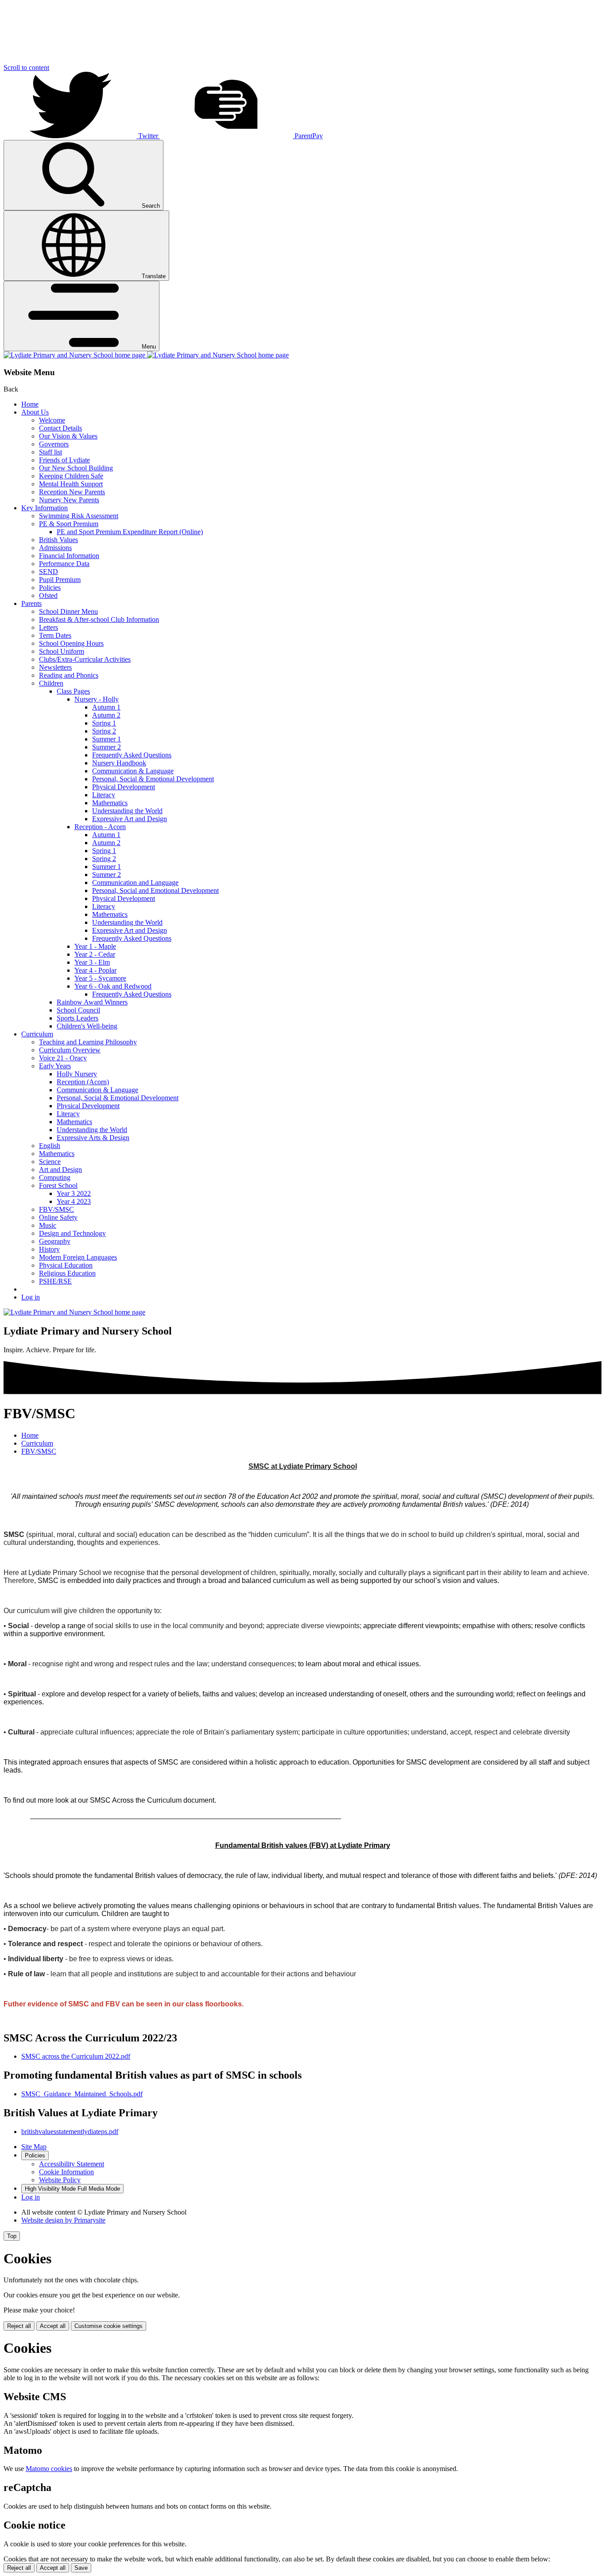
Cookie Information (66, 2172)
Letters (48, 627)
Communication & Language (133, 771)
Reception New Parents (72, 492)
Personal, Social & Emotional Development (153, 779)
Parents (31, 603)
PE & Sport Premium (69, 524)
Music (48, 1225)
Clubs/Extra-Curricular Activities (85, 659)
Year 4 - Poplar (95, 970)
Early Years (55, 1066)
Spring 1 (104, 723)
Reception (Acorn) (83, 1082)
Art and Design (60, 1170)
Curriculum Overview (70, 1050)
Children (51, 683)
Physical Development (124, 787)
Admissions (55, 548)
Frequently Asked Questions (132, 755)
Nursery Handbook (119, 763)
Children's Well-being (87, 1026)
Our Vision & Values (68, 436)
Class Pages (73, 691)
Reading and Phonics (69, 675)
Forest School (58, 1185)
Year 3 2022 (74, 1193)
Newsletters (55, 667)
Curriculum (37, 1034)
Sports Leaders (78, 1018)
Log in (31, 1297)
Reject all (19, 2326)
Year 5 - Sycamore (100, 978)
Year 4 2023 (74, 1201)
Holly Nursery (77, 1074)
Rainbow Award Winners (92, 1002)
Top (12, 2236)
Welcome (52, 420)
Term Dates (55, 635)
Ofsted (48, 596)
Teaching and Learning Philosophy (88, 1042)
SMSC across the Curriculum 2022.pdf (76, 2056)
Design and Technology (72, 1233)
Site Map (34, 2147)
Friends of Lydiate (64, 460)
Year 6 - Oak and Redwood (113, 986)
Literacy (104, 795)
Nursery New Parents (69, 500)
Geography (55, 1241)
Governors (54, 444)
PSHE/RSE (55, 1281)
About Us (35, 412)
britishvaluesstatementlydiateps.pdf (70, 2132)
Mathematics (110, 803)
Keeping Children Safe (71, 476)
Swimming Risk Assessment (79, 516)
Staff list (50, 452)
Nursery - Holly (97, 699)
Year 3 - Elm (92, 962)
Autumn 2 (106, 715)
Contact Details (60, 428)
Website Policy (60, 2180)
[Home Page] (146, 355)
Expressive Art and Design (130, 819)
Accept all (53, 2326)
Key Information (45, 508)
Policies (50, 588)
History (49, 1249)
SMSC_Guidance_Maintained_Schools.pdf (82, 2094)
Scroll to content (26, 68)
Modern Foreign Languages (78, 1257)
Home (30, 404)
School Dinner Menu (68, 611)
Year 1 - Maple (95, 946)
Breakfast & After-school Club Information (99, 619)
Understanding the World (127, 811)
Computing (55, 1177)
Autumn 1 (106, 707)
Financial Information (69, 556)
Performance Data (64, 564)
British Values (58, 540)
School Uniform (62, 651)
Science (50, 1162)
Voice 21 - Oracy (63, 1058)
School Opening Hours (71, 643)
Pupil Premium (60, 580)
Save (81, 2568)
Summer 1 (107, 739)
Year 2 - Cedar (95, 954)
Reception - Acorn (100, 827)
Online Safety (58, 1217)
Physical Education (66, 1265)
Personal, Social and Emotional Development (155, 890)
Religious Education (67, 1273)
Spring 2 (104, 731)
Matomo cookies (49, 2469)
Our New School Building (76, 468)
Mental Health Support (71, 484)
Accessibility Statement (72, 2164)
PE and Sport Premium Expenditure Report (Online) (130, 532)
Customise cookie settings (109, 2326)
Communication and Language (135, 883)
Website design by (63, 2220)
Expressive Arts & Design (93, 1138)
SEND (48, 572)
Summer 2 (107, 747)
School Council (78, 1010)
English (50, 1146)
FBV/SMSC (56, 1209)
